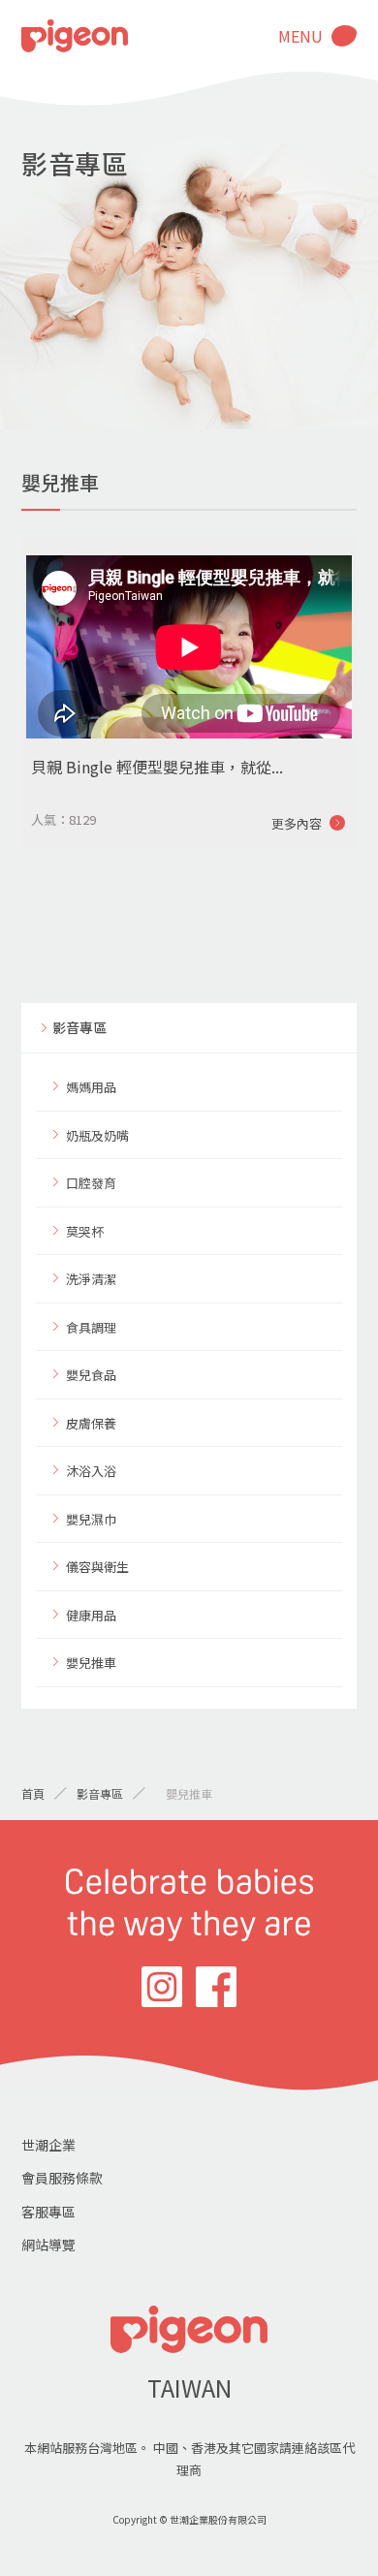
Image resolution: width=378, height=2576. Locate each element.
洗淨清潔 (91, 1279)
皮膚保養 (91, 1423)
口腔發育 (91, 1183)
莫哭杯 (85, 1231)
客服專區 (48, 2212)
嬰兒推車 (91, 1663)
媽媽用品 (91, 1087)
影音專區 (79, 1027)
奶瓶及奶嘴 (97, 1135)
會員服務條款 (62, 2178)
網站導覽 (48, 2245)
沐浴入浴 (91, 1471)
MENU (300, 36)
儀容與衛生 (97, 1567)
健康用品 (91, 1615)
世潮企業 (48, 2145)
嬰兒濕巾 (91, 1519)
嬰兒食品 (91, 1375)
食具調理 (91, 1327)
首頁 (33, 1793)
